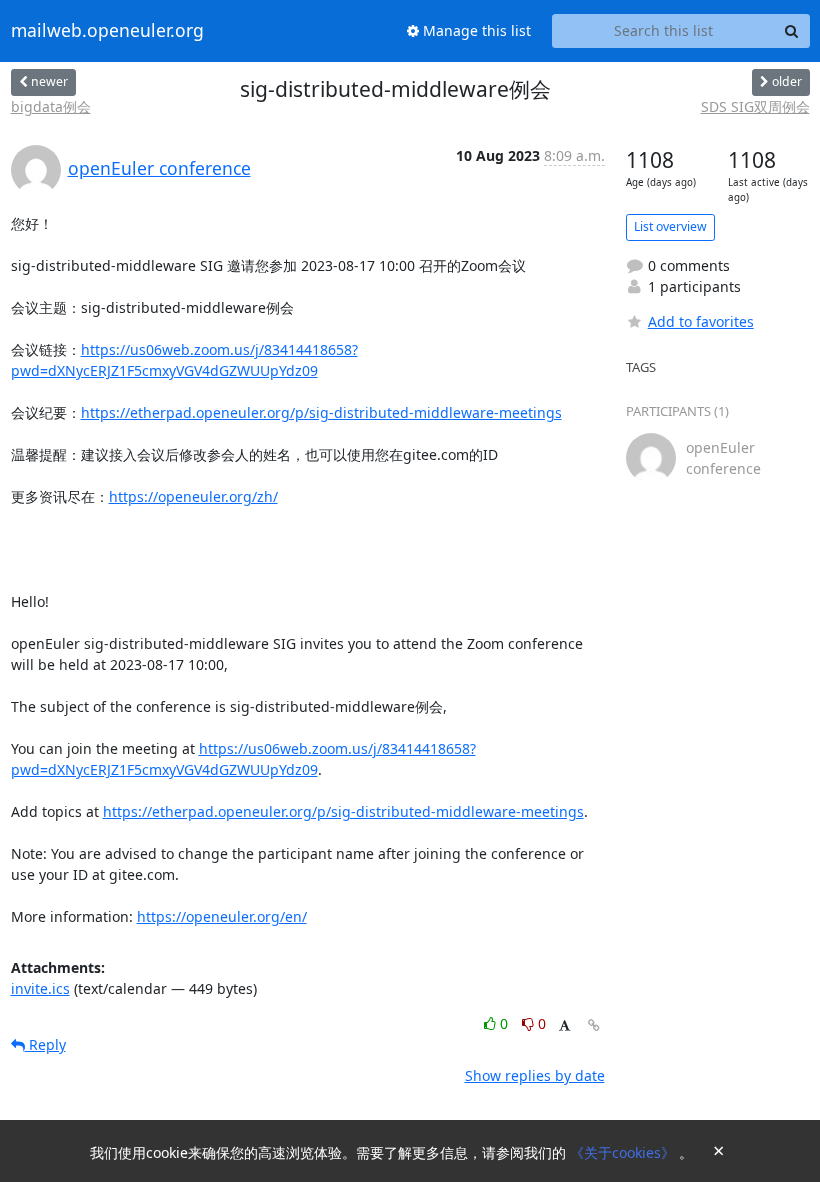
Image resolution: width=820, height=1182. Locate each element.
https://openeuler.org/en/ (222, 916)
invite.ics (40, 988)
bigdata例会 (51, 106)
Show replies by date (535, 1075)
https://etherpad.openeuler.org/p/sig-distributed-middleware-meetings (321, 412)
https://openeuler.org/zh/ (193, 496)
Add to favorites (701, 321)
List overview (670, 226)
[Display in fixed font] (564, 1026)
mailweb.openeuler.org (107, 31)
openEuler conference (159, 168)
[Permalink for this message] (594, 1025)
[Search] (792, 31)
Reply (45, 1044)
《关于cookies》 (624, 1152)
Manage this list (475, 30)
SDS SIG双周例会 (755, 106)
